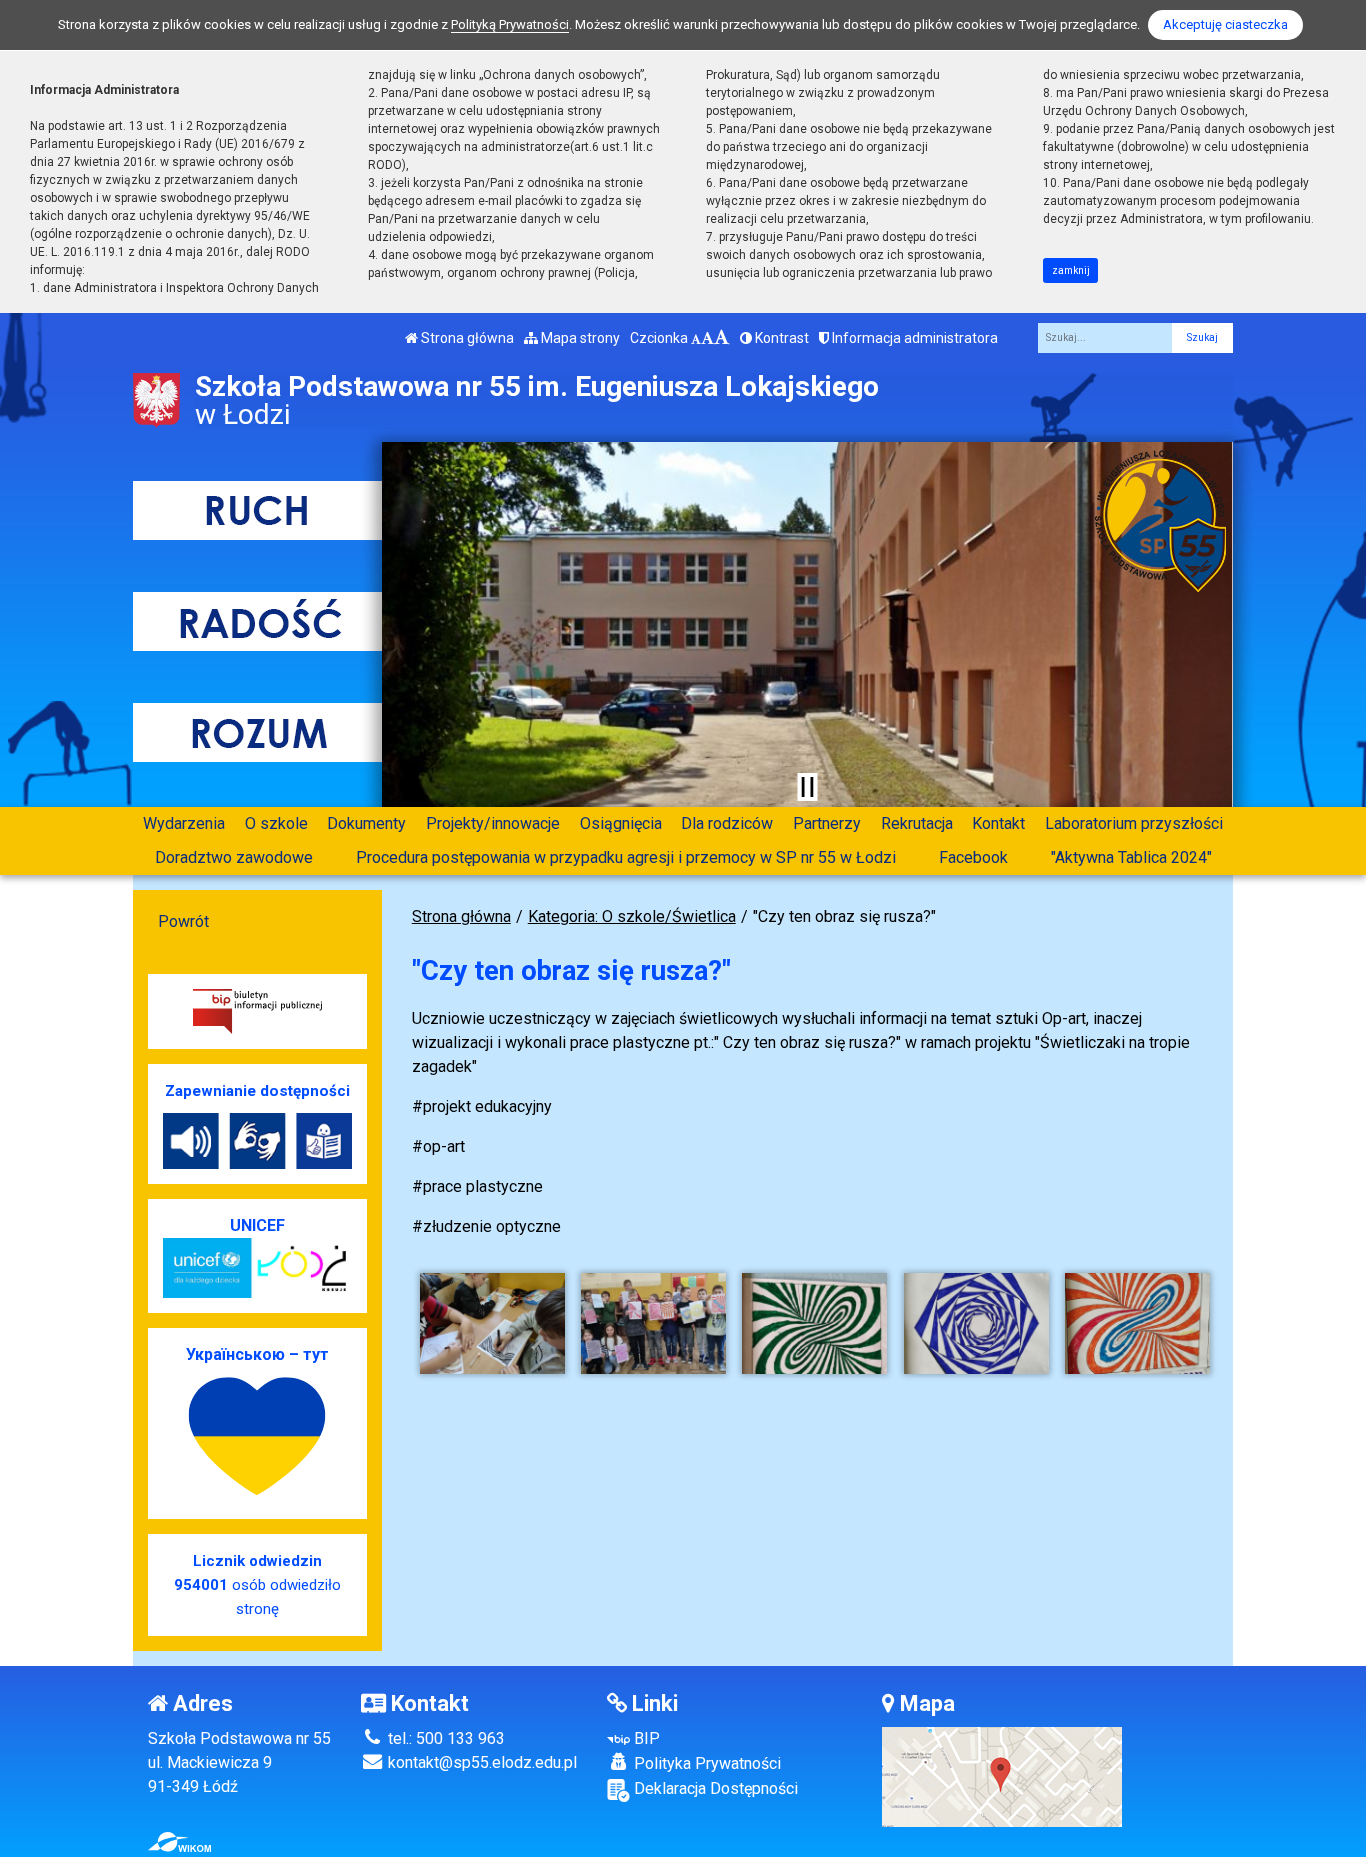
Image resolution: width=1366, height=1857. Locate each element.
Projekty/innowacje (493, 823)
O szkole (276, 823)
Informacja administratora (913, 338)
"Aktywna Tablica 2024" (1131, 857)
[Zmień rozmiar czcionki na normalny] (696, 338)
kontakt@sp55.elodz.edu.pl (480, 1762)
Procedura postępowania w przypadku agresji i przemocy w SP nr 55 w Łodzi (626, 857)
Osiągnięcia (621, 823)
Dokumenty (366, 823)
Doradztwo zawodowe (234, 857)
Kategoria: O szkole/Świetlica (632, 916)
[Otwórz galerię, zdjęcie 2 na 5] (653, 1324)
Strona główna (466, 338)
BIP (645, 1738)
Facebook (973, 857)
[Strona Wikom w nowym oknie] (179, 1842)
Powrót (183, 921)
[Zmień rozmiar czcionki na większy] (707, 338)
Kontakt (998, 823)
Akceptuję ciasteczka (1225, 24)
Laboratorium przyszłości (1134, 823)
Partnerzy (827, 823)
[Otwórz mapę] (1002, 1776)
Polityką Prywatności (510, 24)
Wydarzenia (184, 823)
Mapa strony (579, 338)
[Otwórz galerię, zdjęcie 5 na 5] (1137, 1324)
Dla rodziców (727, 823)
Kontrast (780, 338)
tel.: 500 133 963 (444, 1738)
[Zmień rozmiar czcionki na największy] (722, 338)
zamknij (1071, 270)
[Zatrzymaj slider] (807, 787)
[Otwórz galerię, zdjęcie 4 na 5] (976, 1324)
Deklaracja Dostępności (714, 1788)
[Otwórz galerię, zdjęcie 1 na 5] (492, 1324)
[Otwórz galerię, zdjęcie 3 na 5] (814, 1324)
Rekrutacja (917, 823)
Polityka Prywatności (705, 1763)
